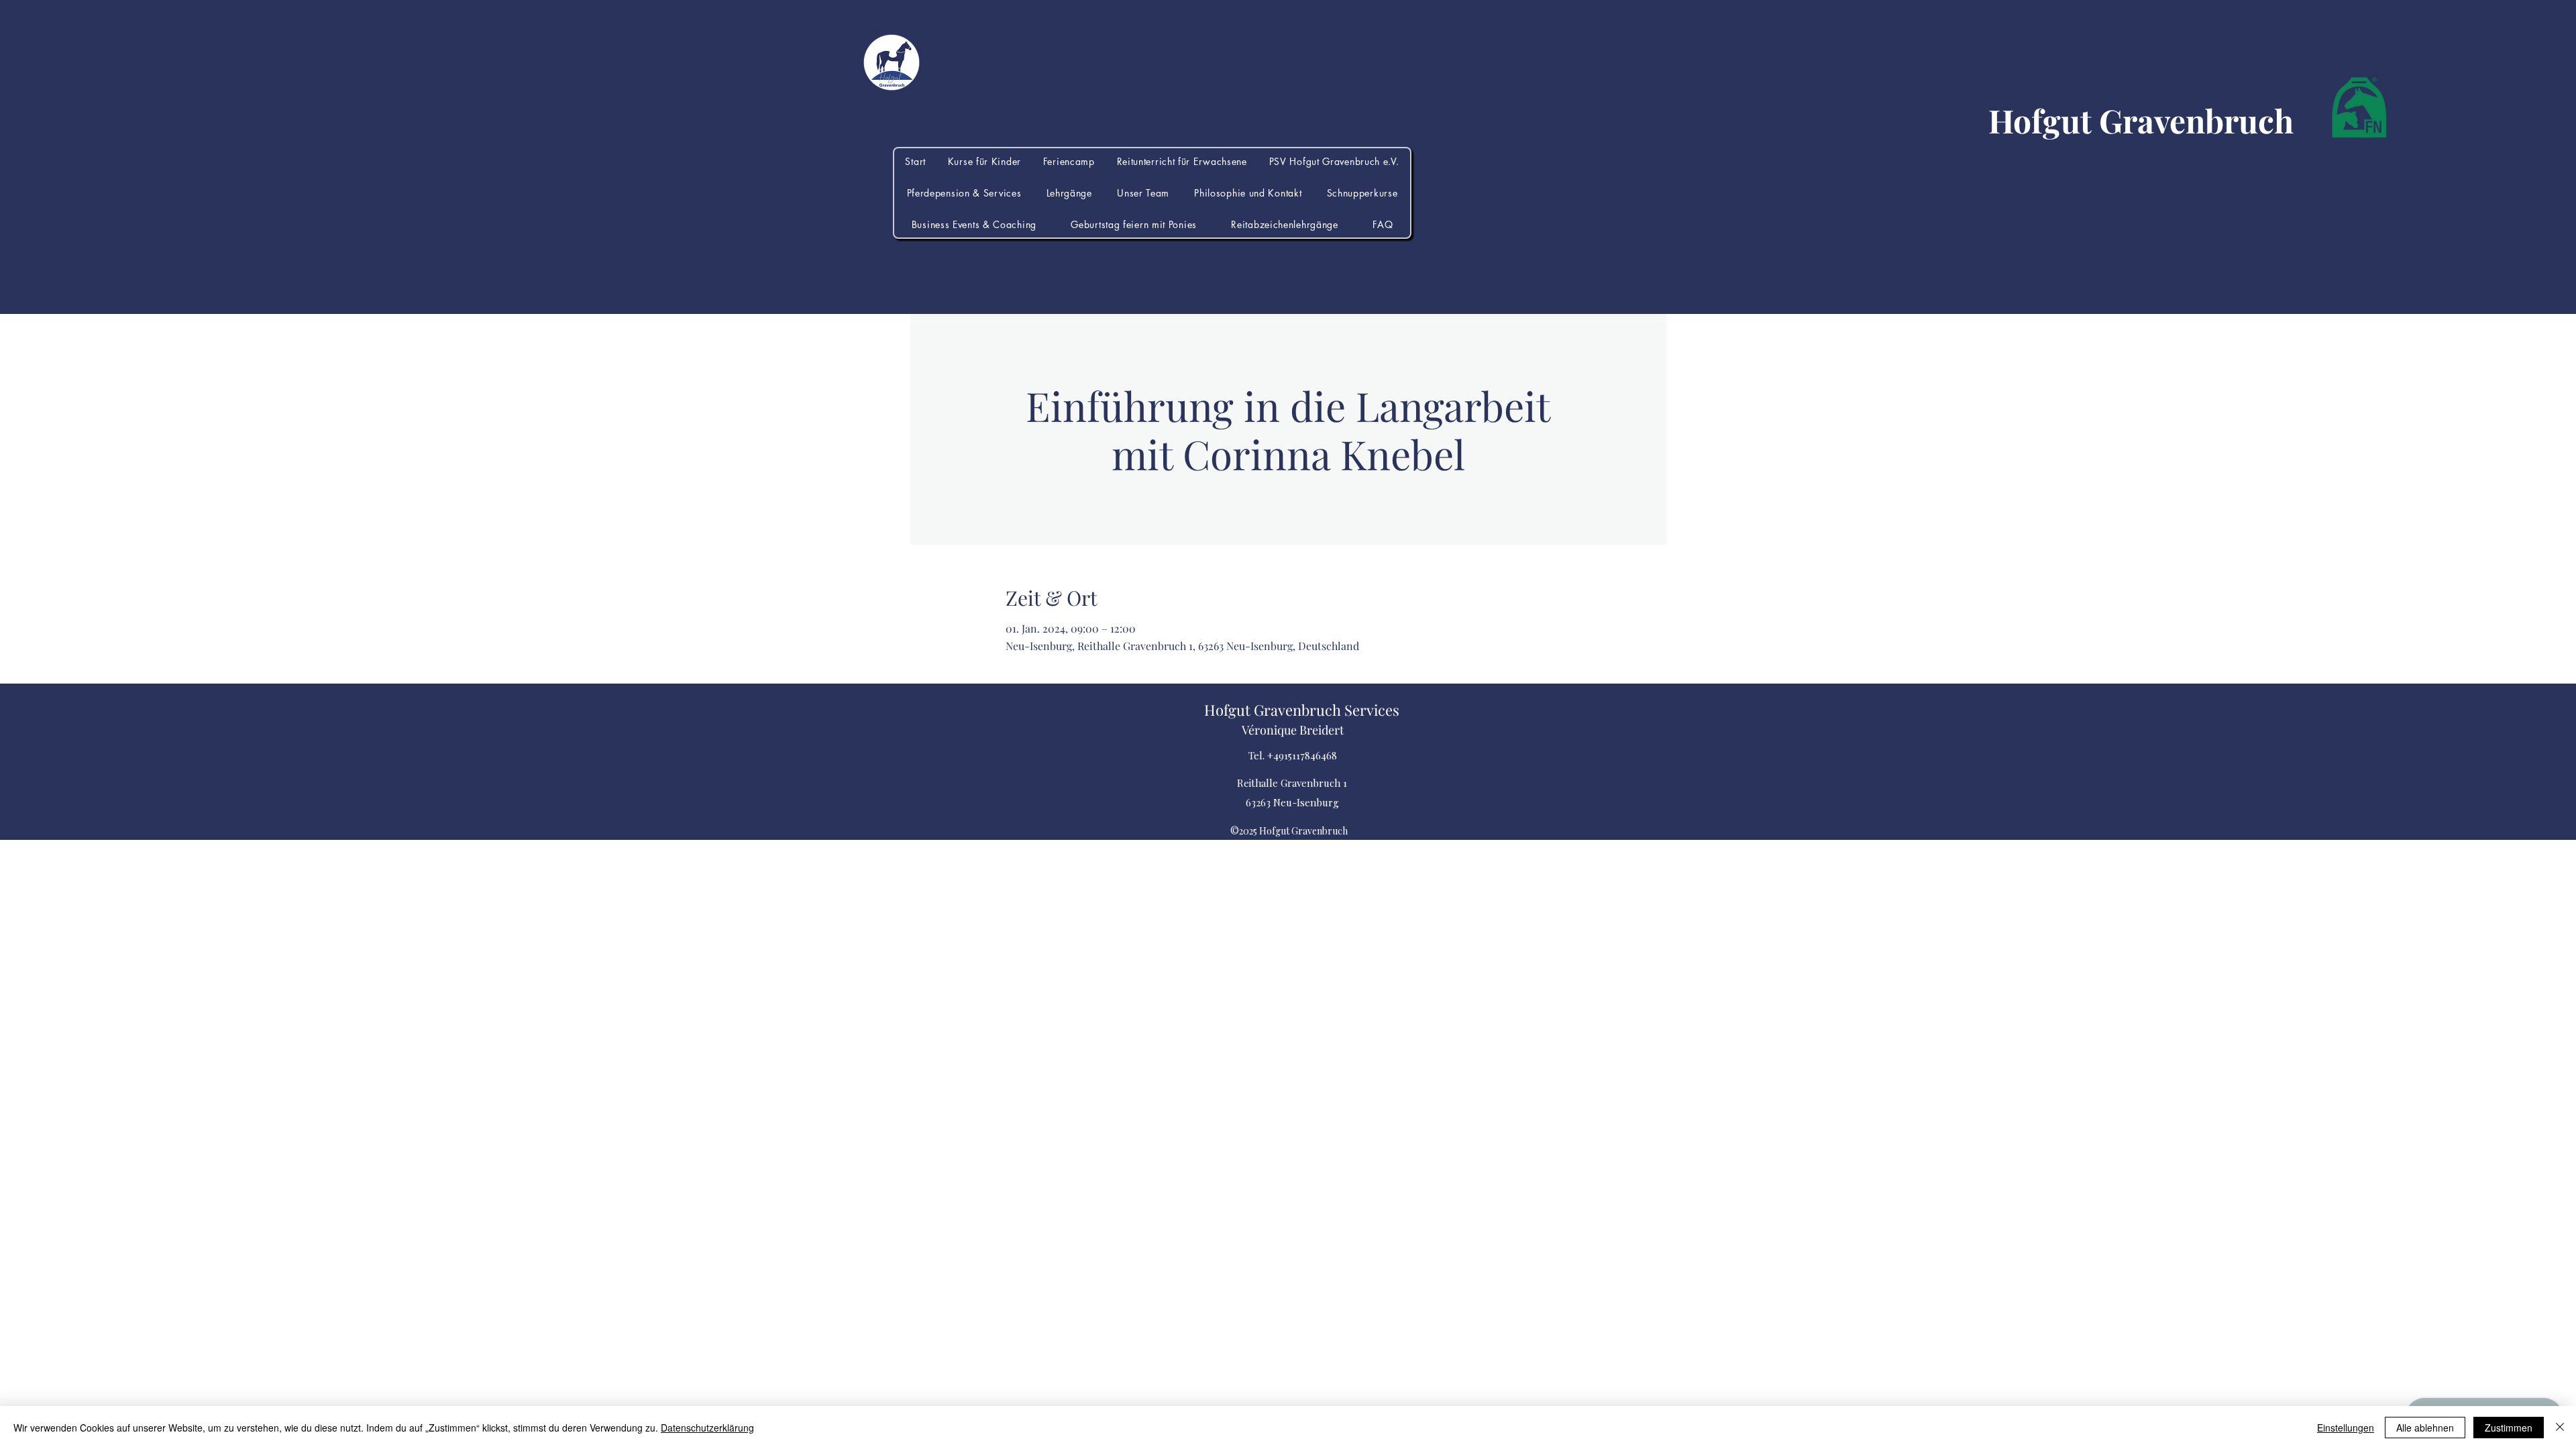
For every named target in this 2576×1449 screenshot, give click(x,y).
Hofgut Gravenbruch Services (1302, 710)
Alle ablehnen (2425, 1428)
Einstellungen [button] (2346, 1428)
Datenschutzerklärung (707, 1428)
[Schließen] (2560, 1428)
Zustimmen (2509, 1428)
